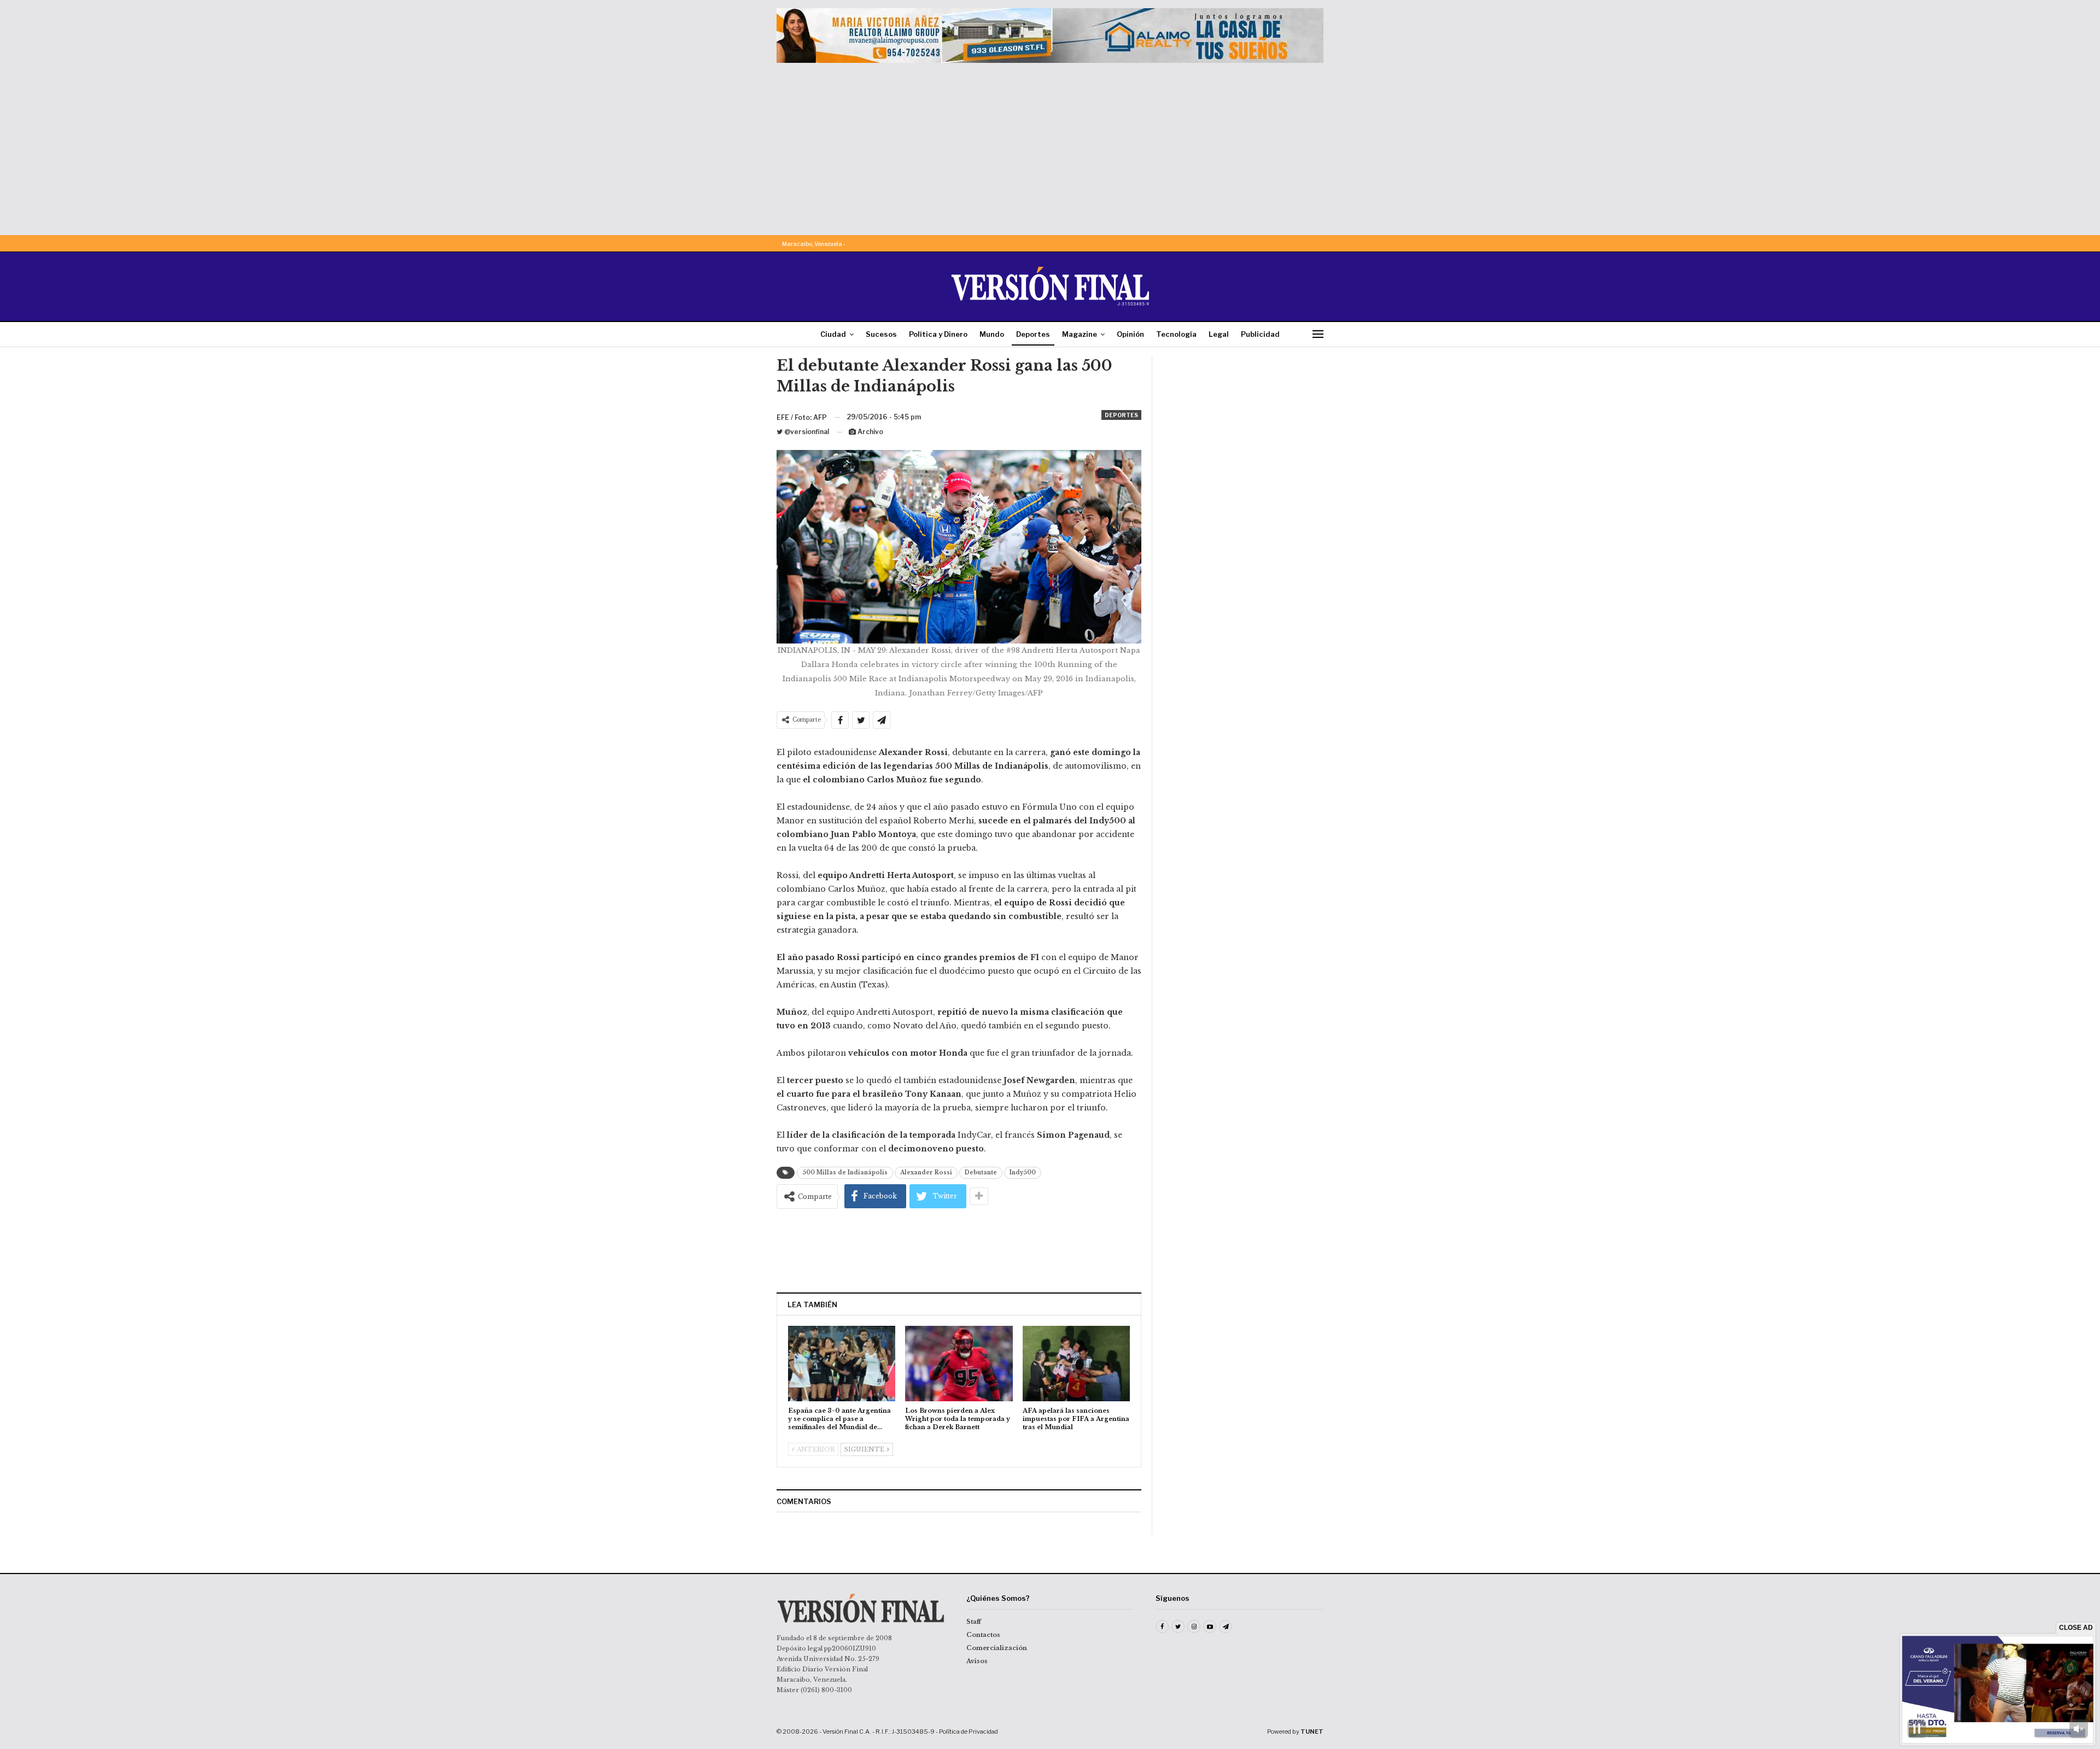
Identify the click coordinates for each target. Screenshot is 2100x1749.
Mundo (992, 334)
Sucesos (881, 334)
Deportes (1033, 334)
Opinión (1130, 334)
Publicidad (1260, 334)
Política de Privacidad (969, 1732)
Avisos (977, 1661)
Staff (974, 1622)
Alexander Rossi (926, 1172)
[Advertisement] (1050, 145)
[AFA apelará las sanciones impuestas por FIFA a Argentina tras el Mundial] (1076, 1363)
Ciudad (833, 334)
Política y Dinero (938, 334)
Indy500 (1023, 1172)
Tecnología (1176, 334)
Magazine (1080, 334)
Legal (1219, 334)
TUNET (1312, 1732)
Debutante (981, 1172)
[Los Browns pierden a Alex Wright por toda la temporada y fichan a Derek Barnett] (959, 1363)
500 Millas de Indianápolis (845, 1172)
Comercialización (997, 1648)
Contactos (983, 1635)
